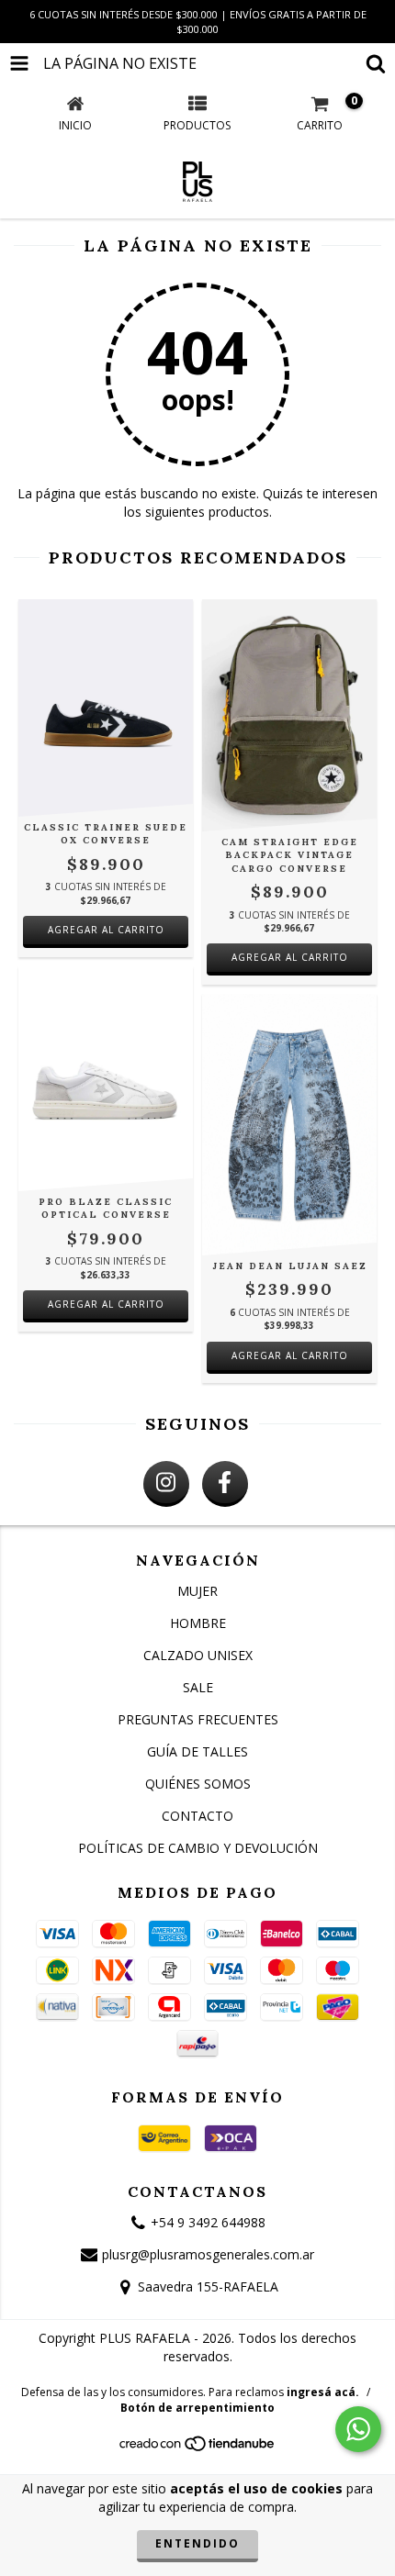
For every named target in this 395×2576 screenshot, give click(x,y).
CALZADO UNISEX (198, 1655)
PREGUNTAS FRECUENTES (198, 1719)
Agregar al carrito (106, 930)
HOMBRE (198, 1623)
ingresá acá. (323, 2392)
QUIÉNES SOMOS (198, 1784)
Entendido (197, 2543)
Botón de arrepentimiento (197, 2408)
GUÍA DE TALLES (197, 1751)
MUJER (197, 1591)
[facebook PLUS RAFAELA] (225, 1484)
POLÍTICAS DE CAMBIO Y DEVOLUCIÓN (198, 1848)
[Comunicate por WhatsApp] (358, 2429)
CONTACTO (197, 1816)
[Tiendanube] (198, 2448)
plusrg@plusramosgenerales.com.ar (208, 2254)
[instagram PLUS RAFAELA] (166, 1484)
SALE (198, 1687)
